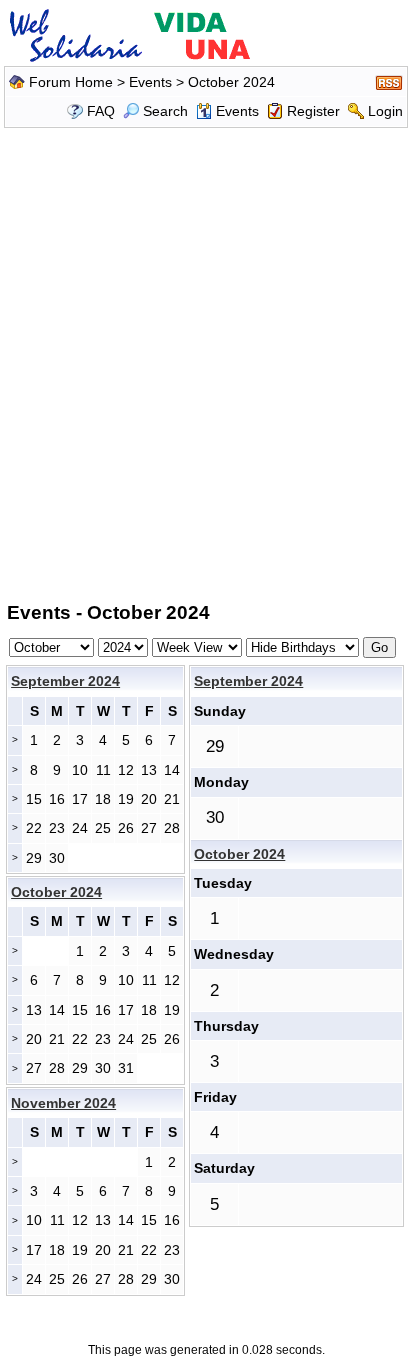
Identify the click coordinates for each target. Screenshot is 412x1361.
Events (150, 82)
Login (385, 111)
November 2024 (63, 1103)
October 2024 (239, 854)
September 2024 (65, 681)
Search (165, 111)
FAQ (101, 111)
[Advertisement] (206, 361)
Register (313, 111)
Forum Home (71, 82)
